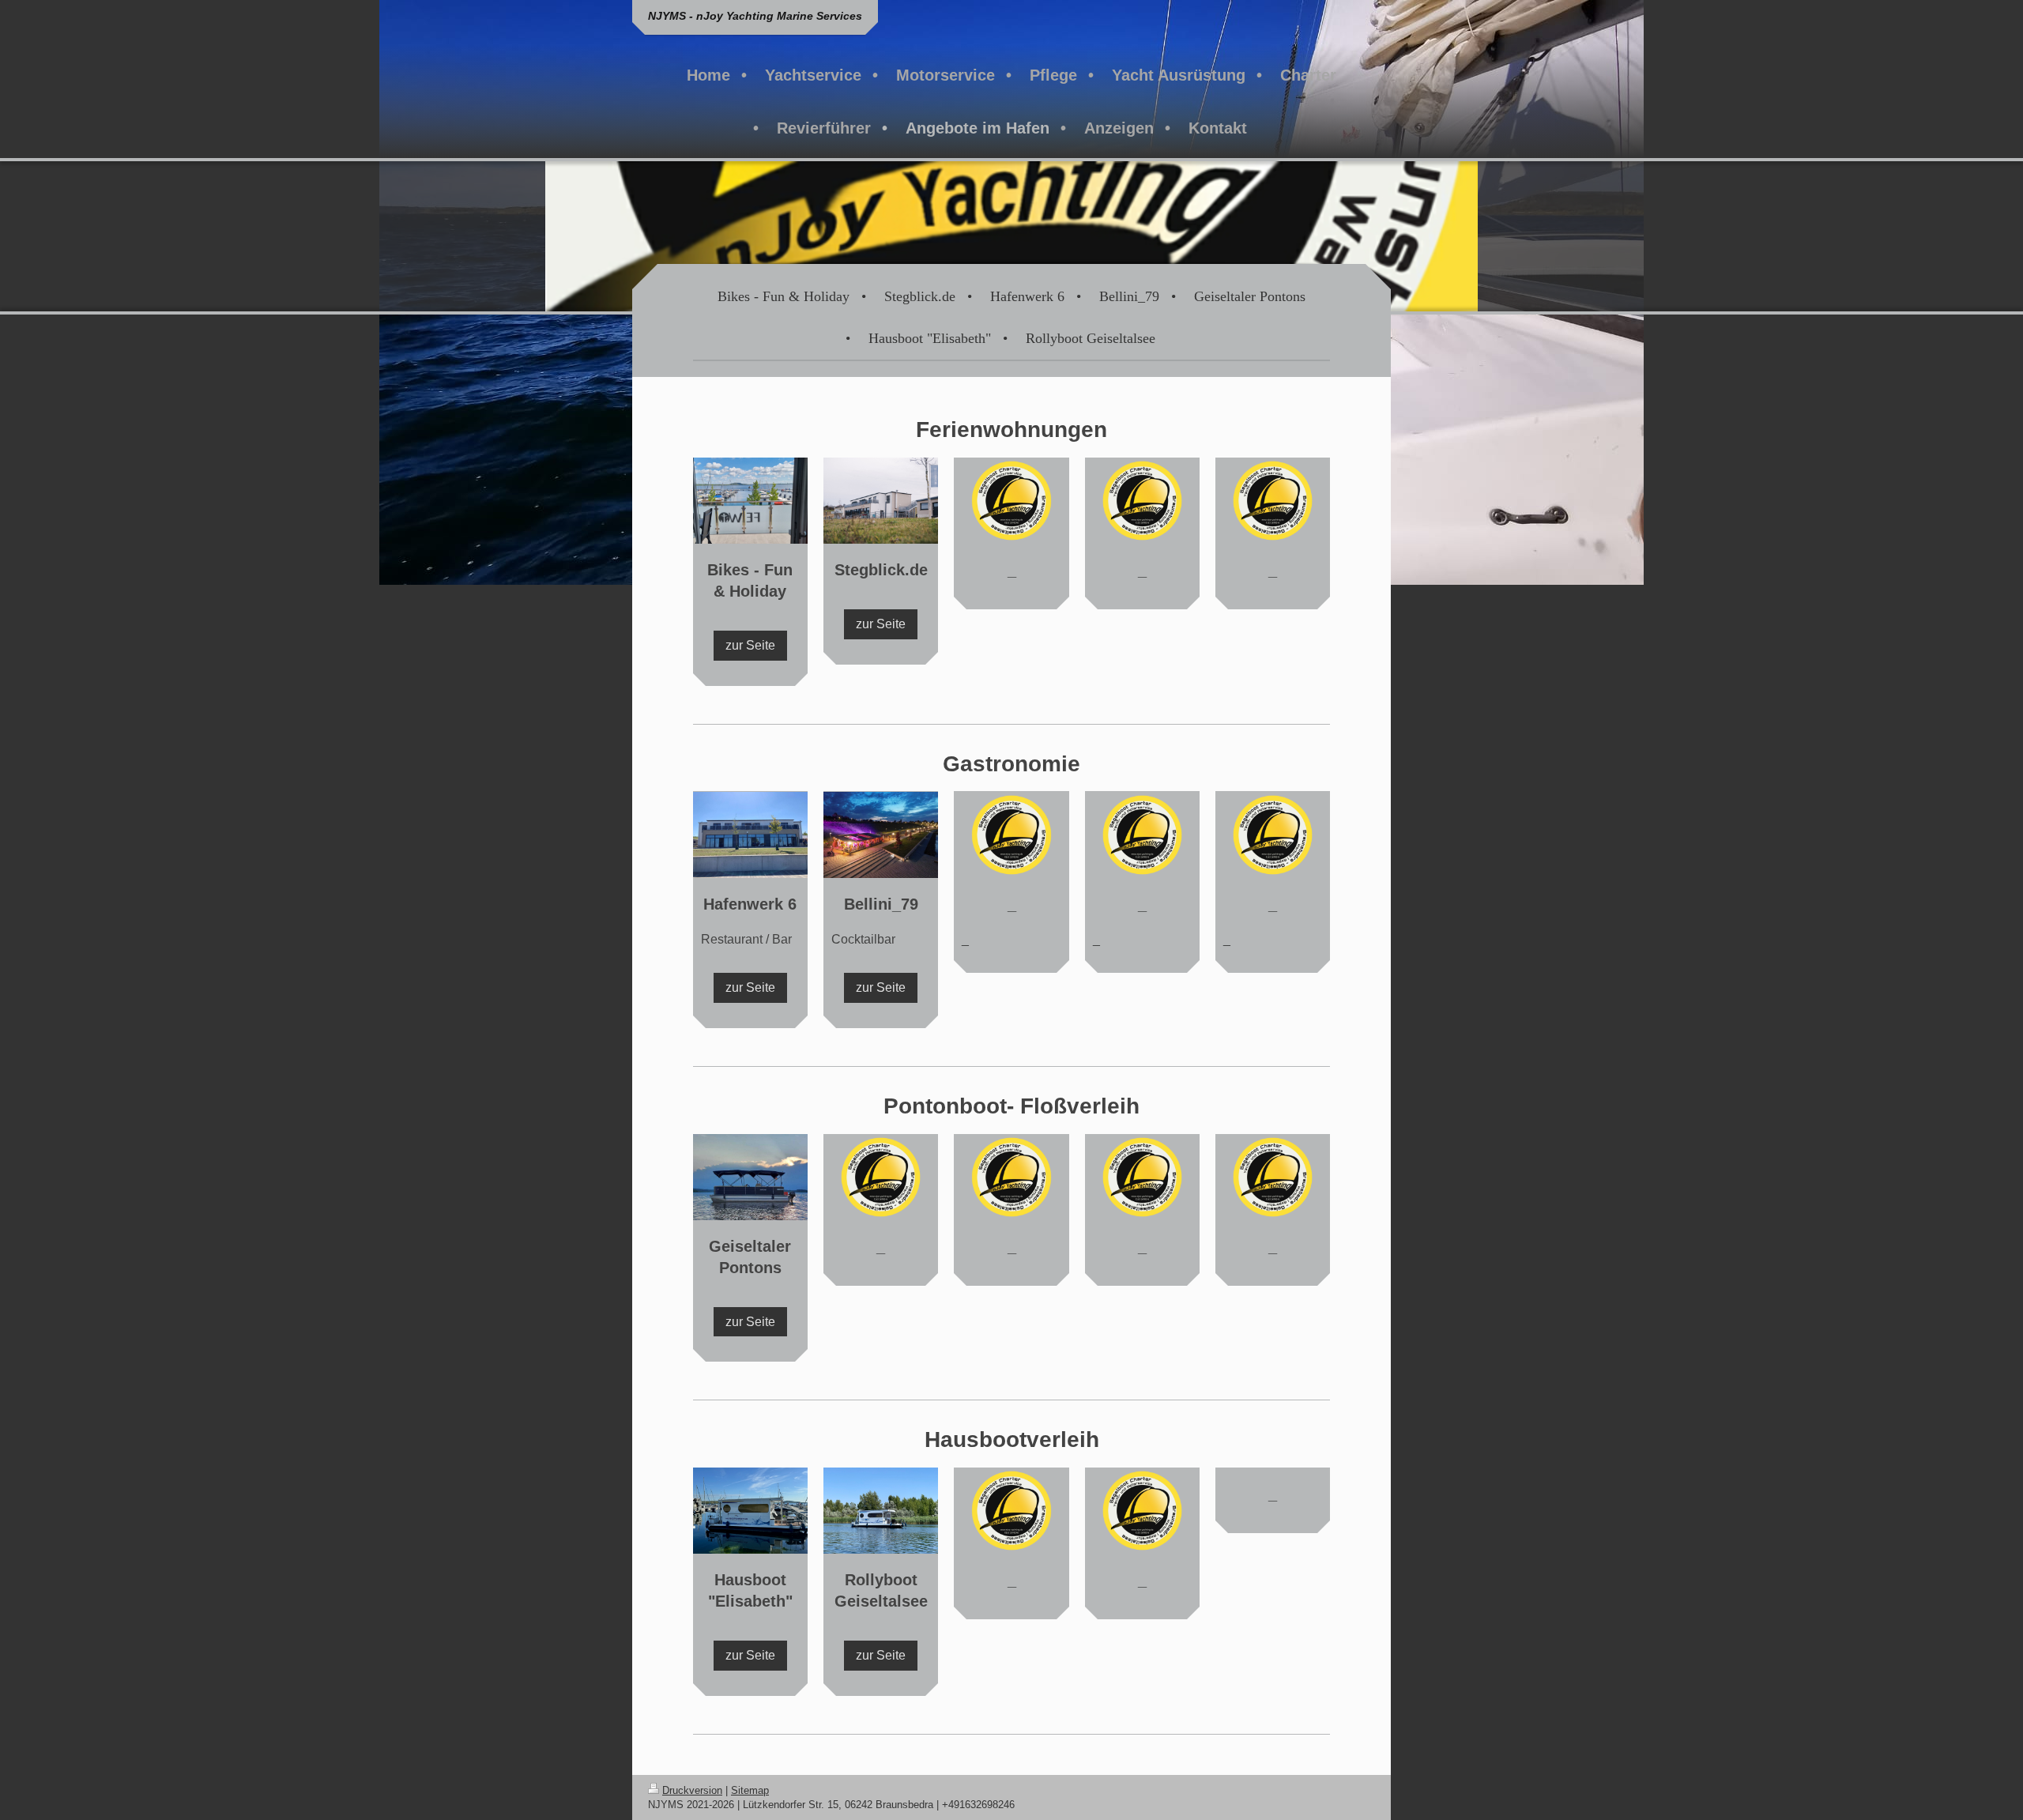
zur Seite (750, 645)
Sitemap (750, 1790)
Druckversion (692, 1790)
